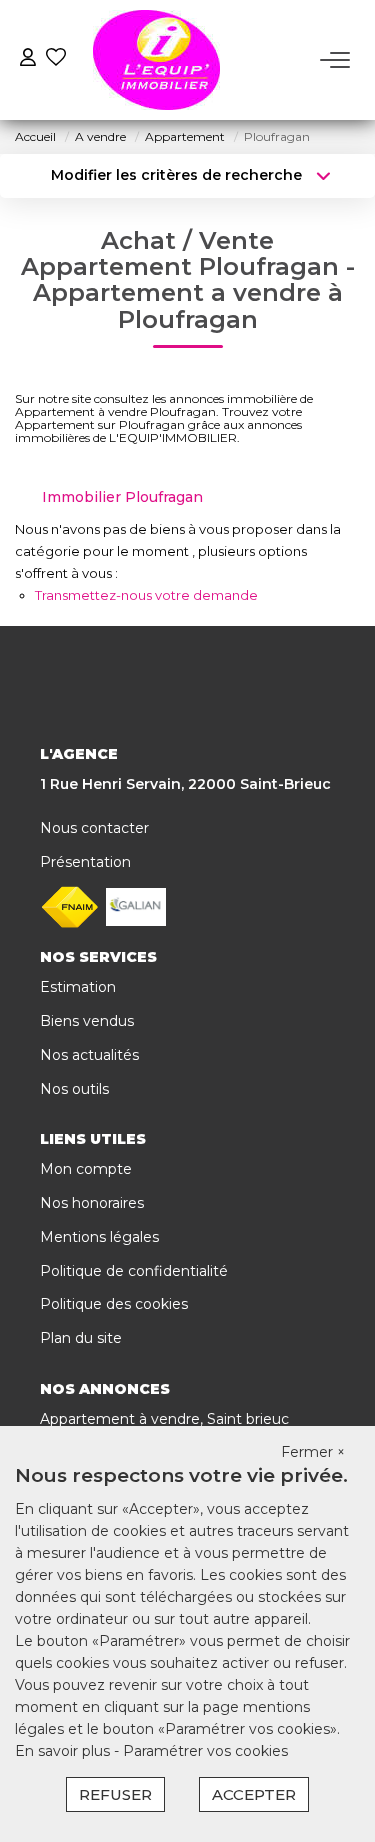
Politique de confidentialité (134, 1271)
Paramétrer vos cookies (205, 1751)
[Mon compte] (28, 59)
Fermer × (313, 1452)
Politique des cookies (114, 1304)
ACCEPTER (254, 1794)
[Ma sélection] (56, 59)
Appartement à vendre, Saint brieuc (164, 1419)
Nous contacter (94, 828)
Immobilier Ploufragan (122, 497)
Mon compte (86, 1169)
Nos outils (74, 1089)
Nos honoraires (92, 1203)
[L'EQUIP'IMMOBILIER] (156, 60)
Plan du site (81, 1338)
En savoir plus (64, 1751)
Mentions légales (99, 1237)
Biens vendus (87, 1021)
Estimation (78, 987)
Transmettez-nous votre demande (146, 595)
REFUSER (115, 1794)
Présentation (85, 862)
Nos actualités (89, 1055)
